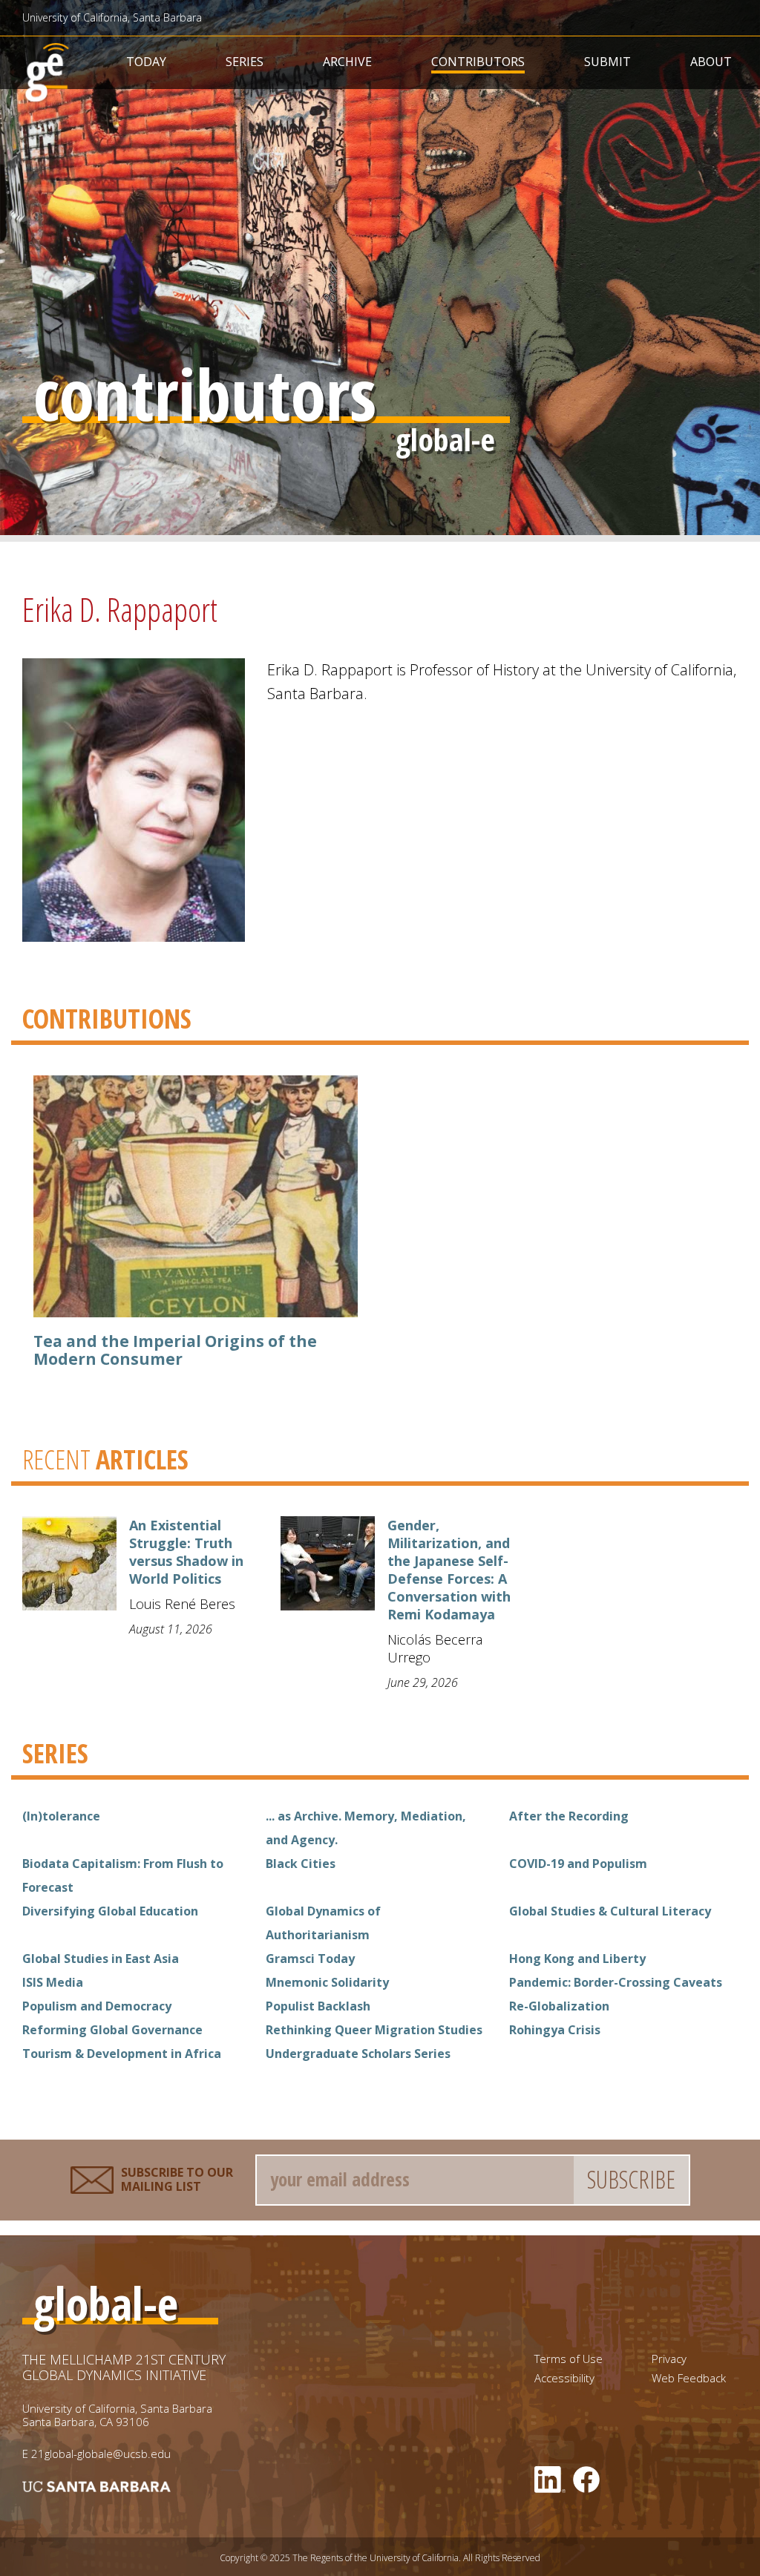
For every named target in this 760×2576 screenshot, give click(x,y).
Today (146, 62)
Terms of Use (569, 2359)
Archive (347, 62)
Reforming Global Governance (112, 2030)
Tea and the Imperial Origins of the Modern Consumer (175, 1350)
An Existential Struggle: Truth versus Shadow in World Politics (186, 1552)
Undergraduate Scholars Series (358, 2054)
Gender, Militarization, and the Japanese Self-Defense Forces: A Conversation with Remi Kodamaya (449, 1570)
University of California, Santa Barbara (112, 17)
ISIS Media (53, 1982)
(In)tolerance (61, 1816)
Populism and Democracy (97, 2006)
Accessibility (564, 2378)
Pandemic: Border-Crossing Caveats (616, 1982)
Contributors (478, 62)
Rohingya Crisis (555, 2030)
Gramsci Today (310, 1959)
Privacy (669, 2359)
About (711, 62)
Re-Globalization (559, 2006)
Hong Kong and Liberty (577, 1959)
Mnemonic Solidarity (327, 1982)
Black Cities (301, 1864)
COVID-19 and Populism (578, 1864)
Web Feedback (689, 2378)
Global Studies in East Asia (101, 1959)
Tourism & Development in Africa (122, 2054)
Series (245, 62)
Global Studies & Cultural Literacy (610, 1911)
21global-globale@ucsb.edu (101, 2454)
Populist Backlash (318, 2006)
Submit (607, 62)
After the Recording (569, 1816)
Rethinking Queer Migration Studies (374, 2030)
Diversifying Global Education (110, 1911)
